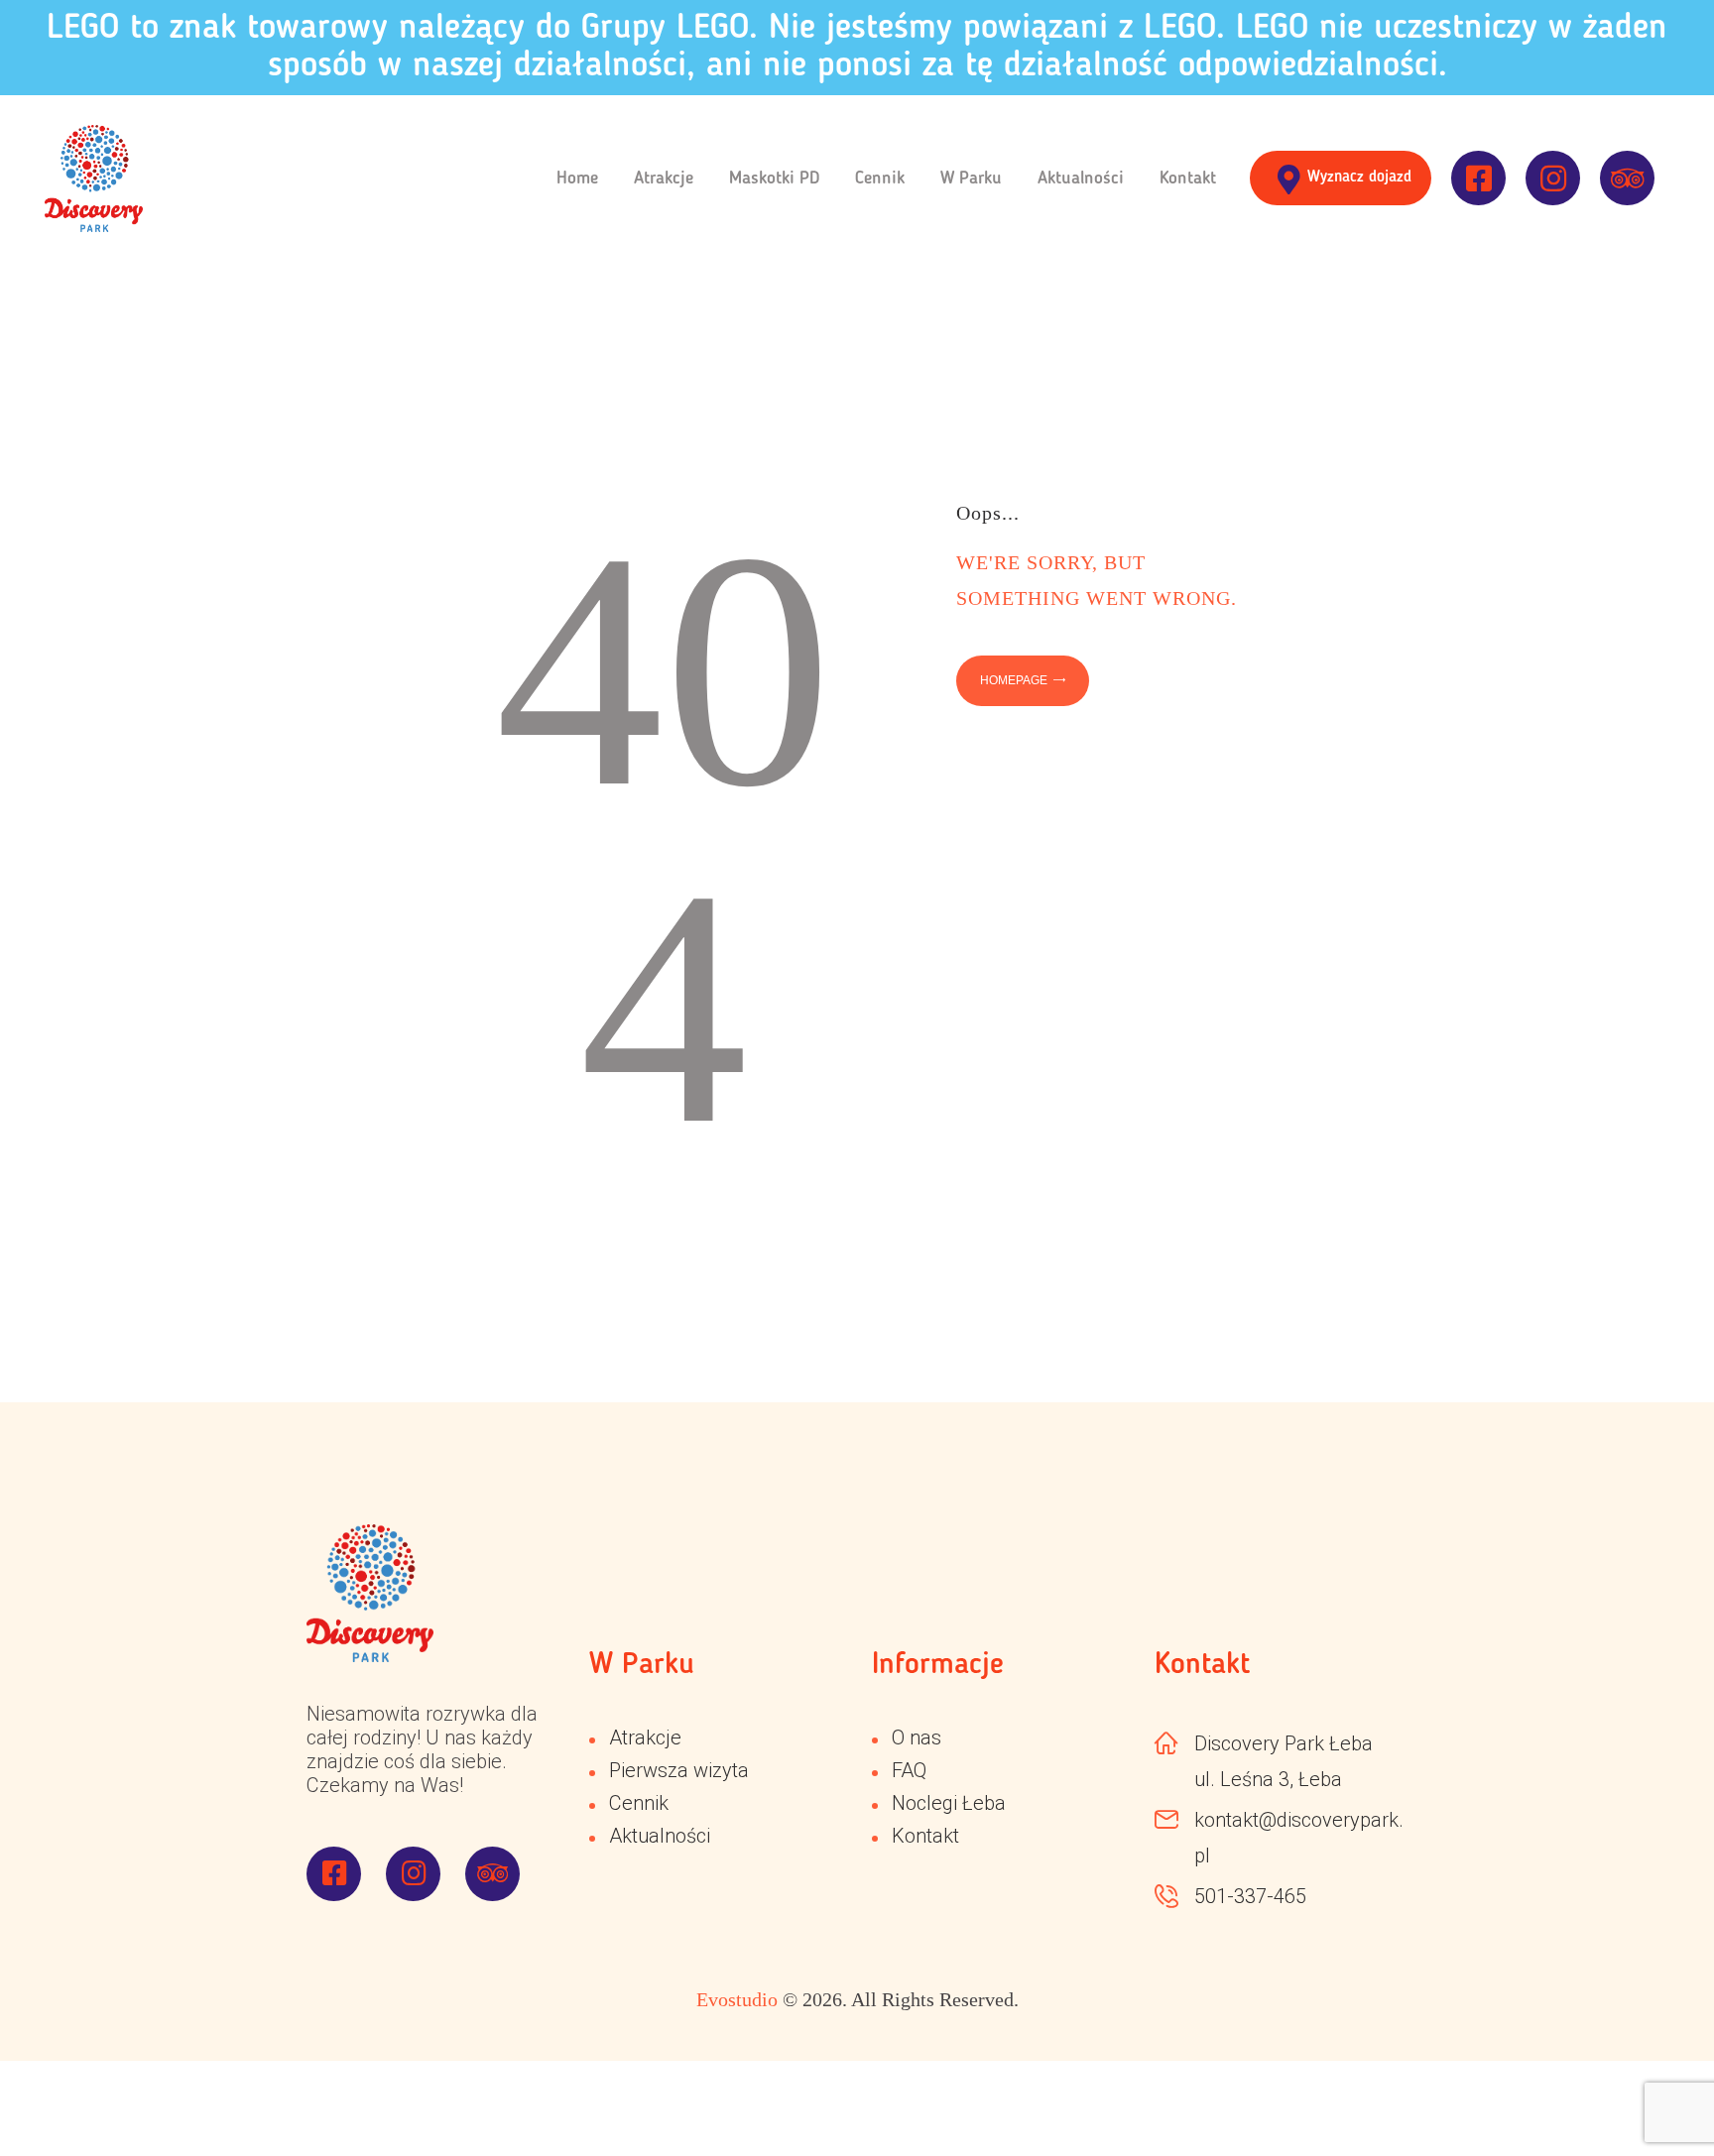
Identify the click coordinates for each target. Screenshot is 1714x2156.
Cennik (639, 1803)
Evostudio (737, 1999)
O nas (917, 1737)
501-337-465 (1250, 1896)
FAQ (909, 1770)
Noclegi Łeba (949, 1803)
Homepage (1014, 680)
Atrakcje (645, 1737)
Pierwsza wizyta (679, 1770)
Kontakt (925, 1836)
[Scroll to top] (1645, 2087)
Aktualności (660, 1836)
